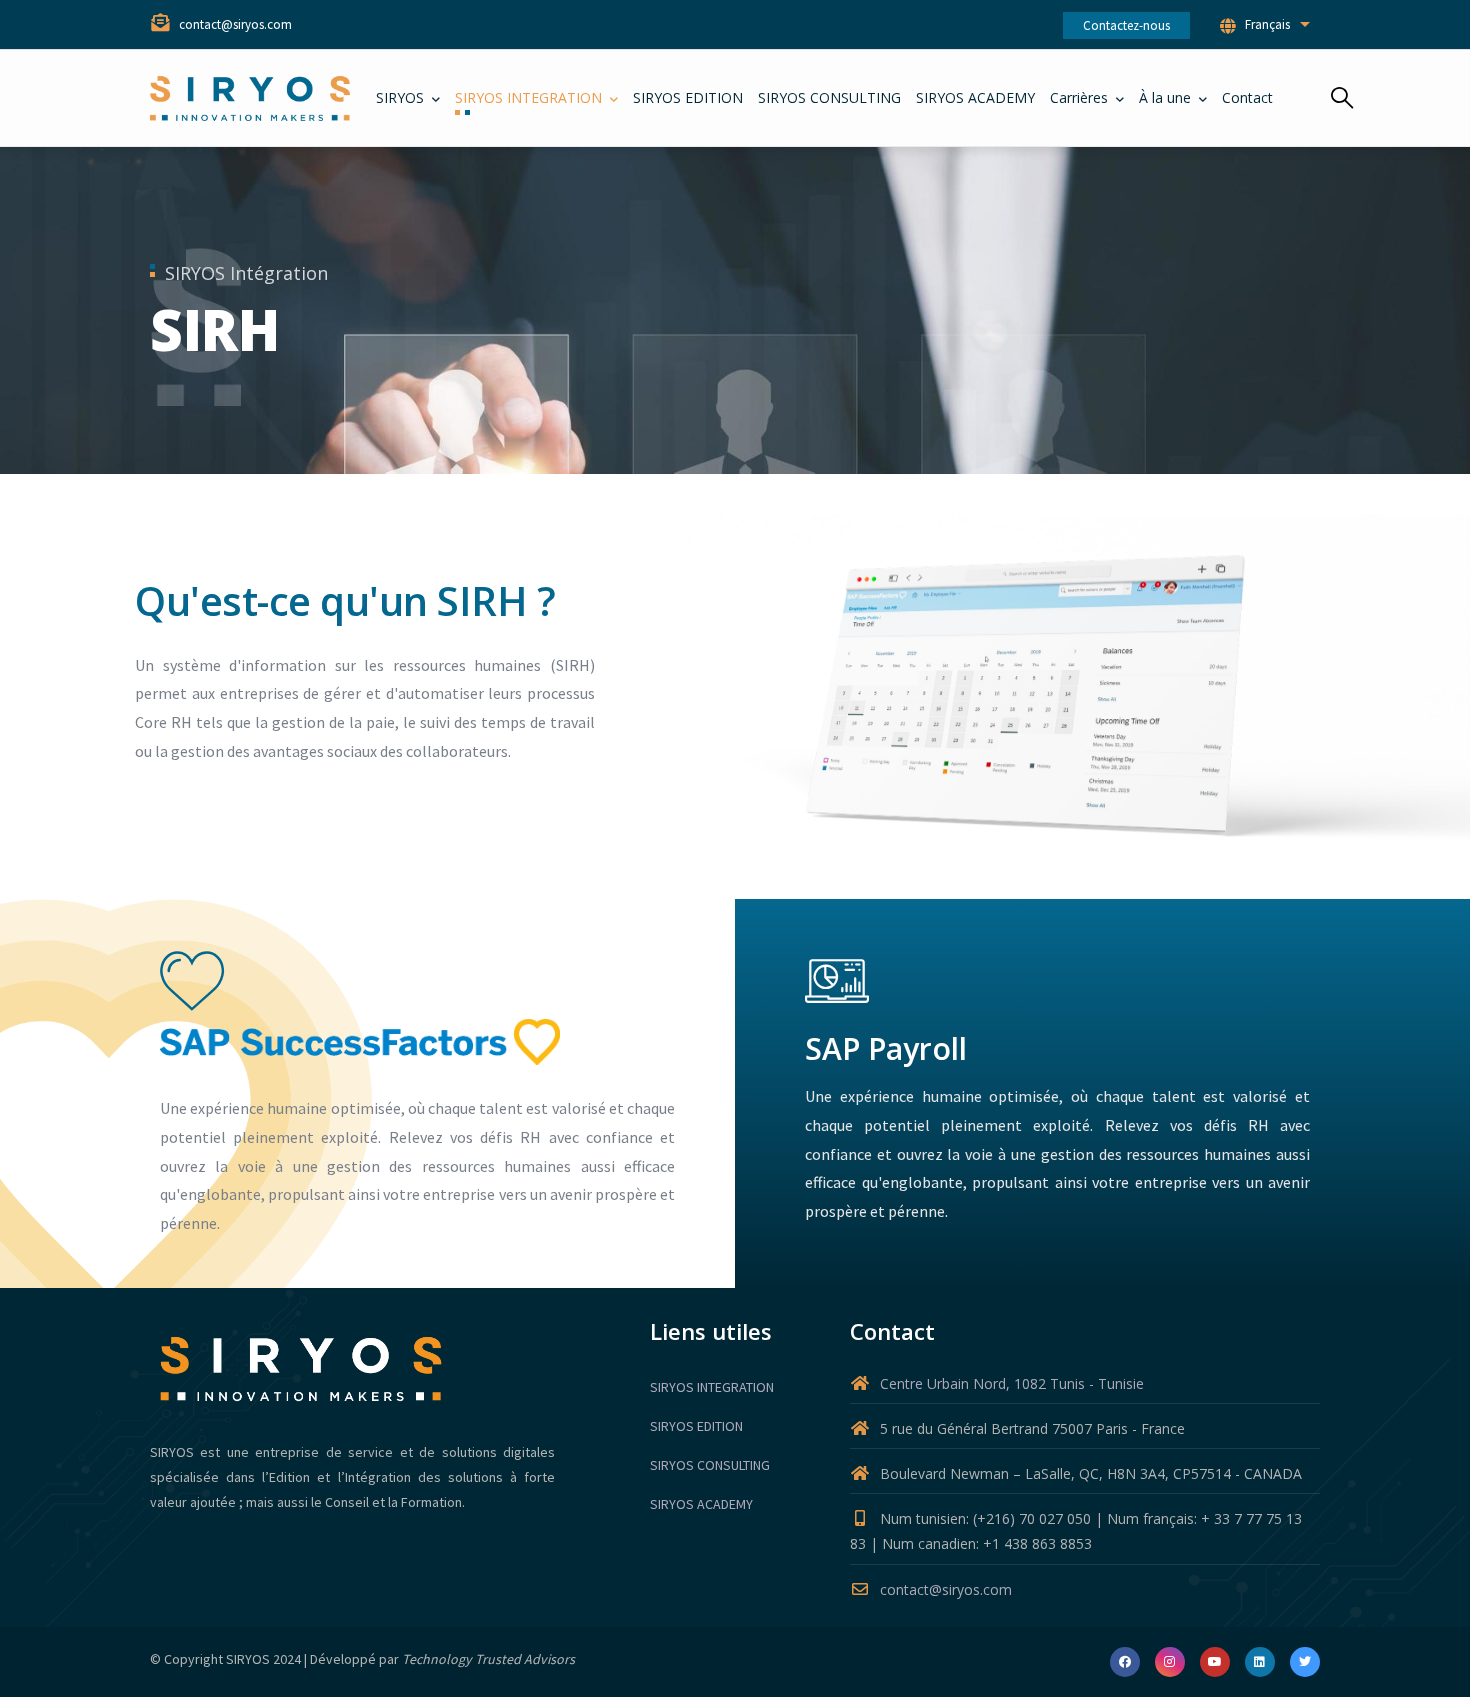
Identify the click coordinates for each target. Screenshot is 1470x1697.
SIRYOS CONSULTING (710, 1465)
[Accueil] (250, 98)
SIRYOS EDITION (696, 1426)
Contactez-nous (1126, 25)
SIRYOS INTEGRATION (712, 1387)
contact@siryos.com (946, 1589)
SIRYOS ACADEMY (701, 1504)
